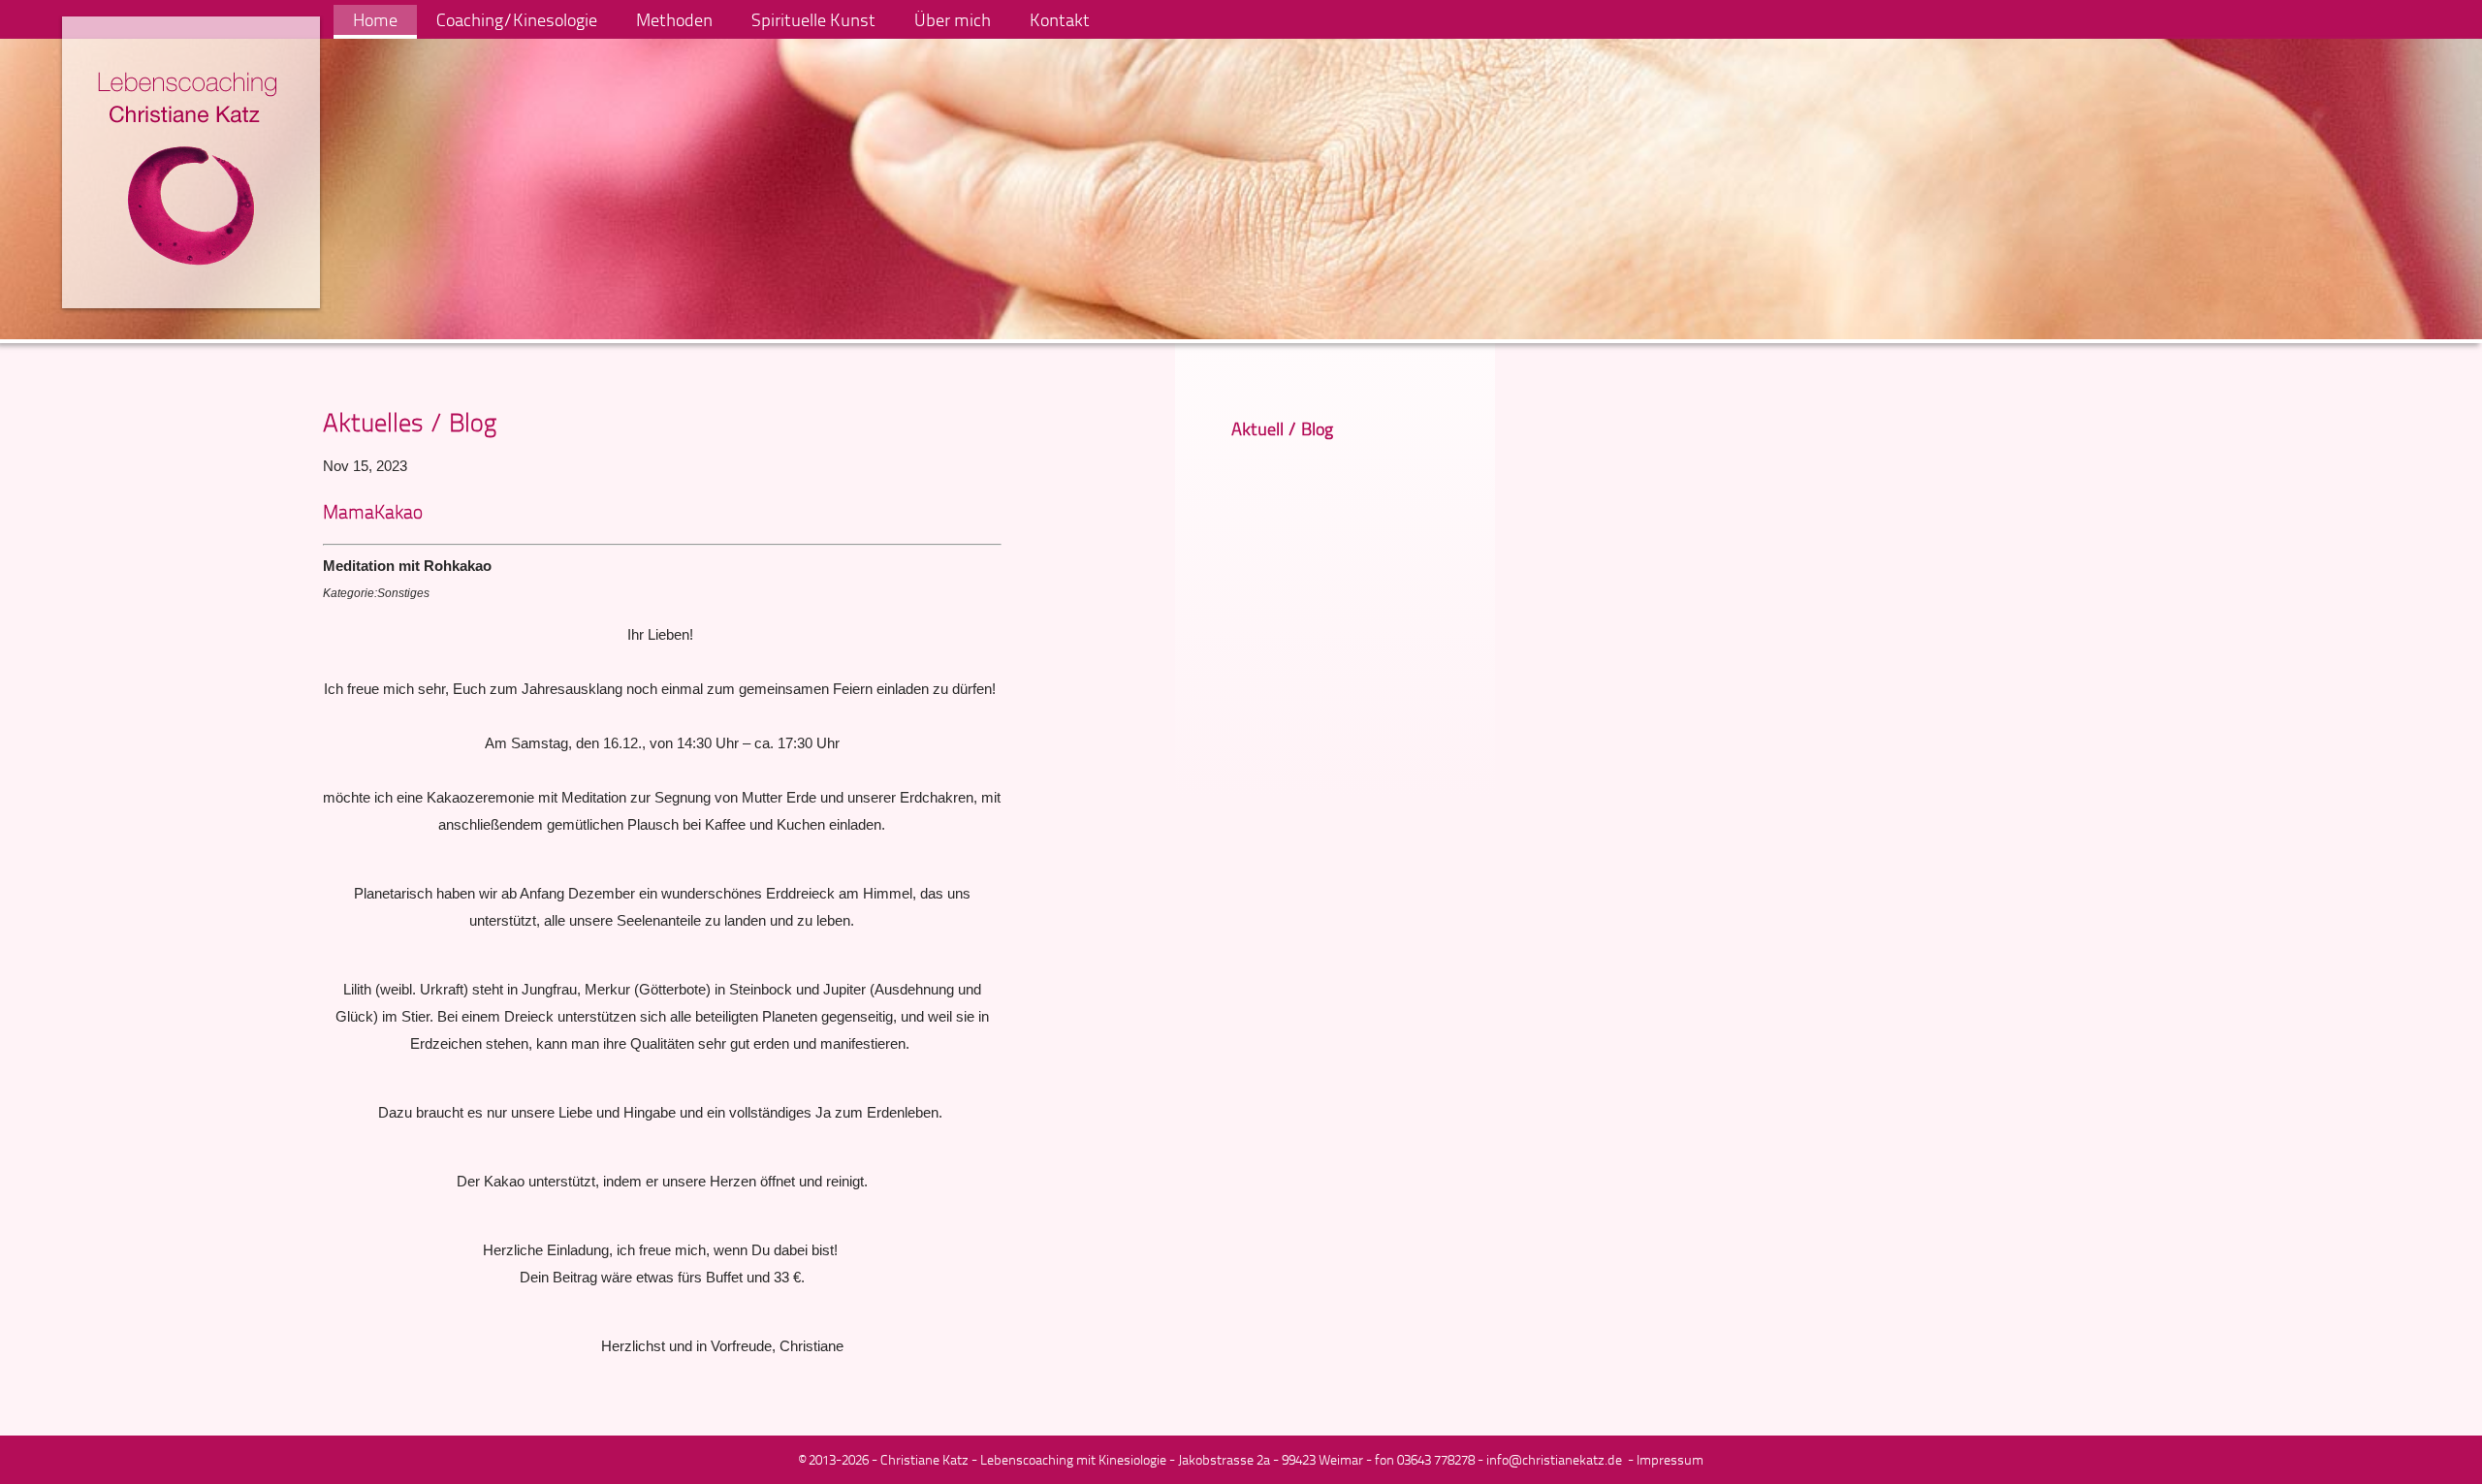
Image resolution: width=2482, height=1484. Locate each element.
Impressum (1670, 1459)
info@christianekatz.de (1554, 1459)
